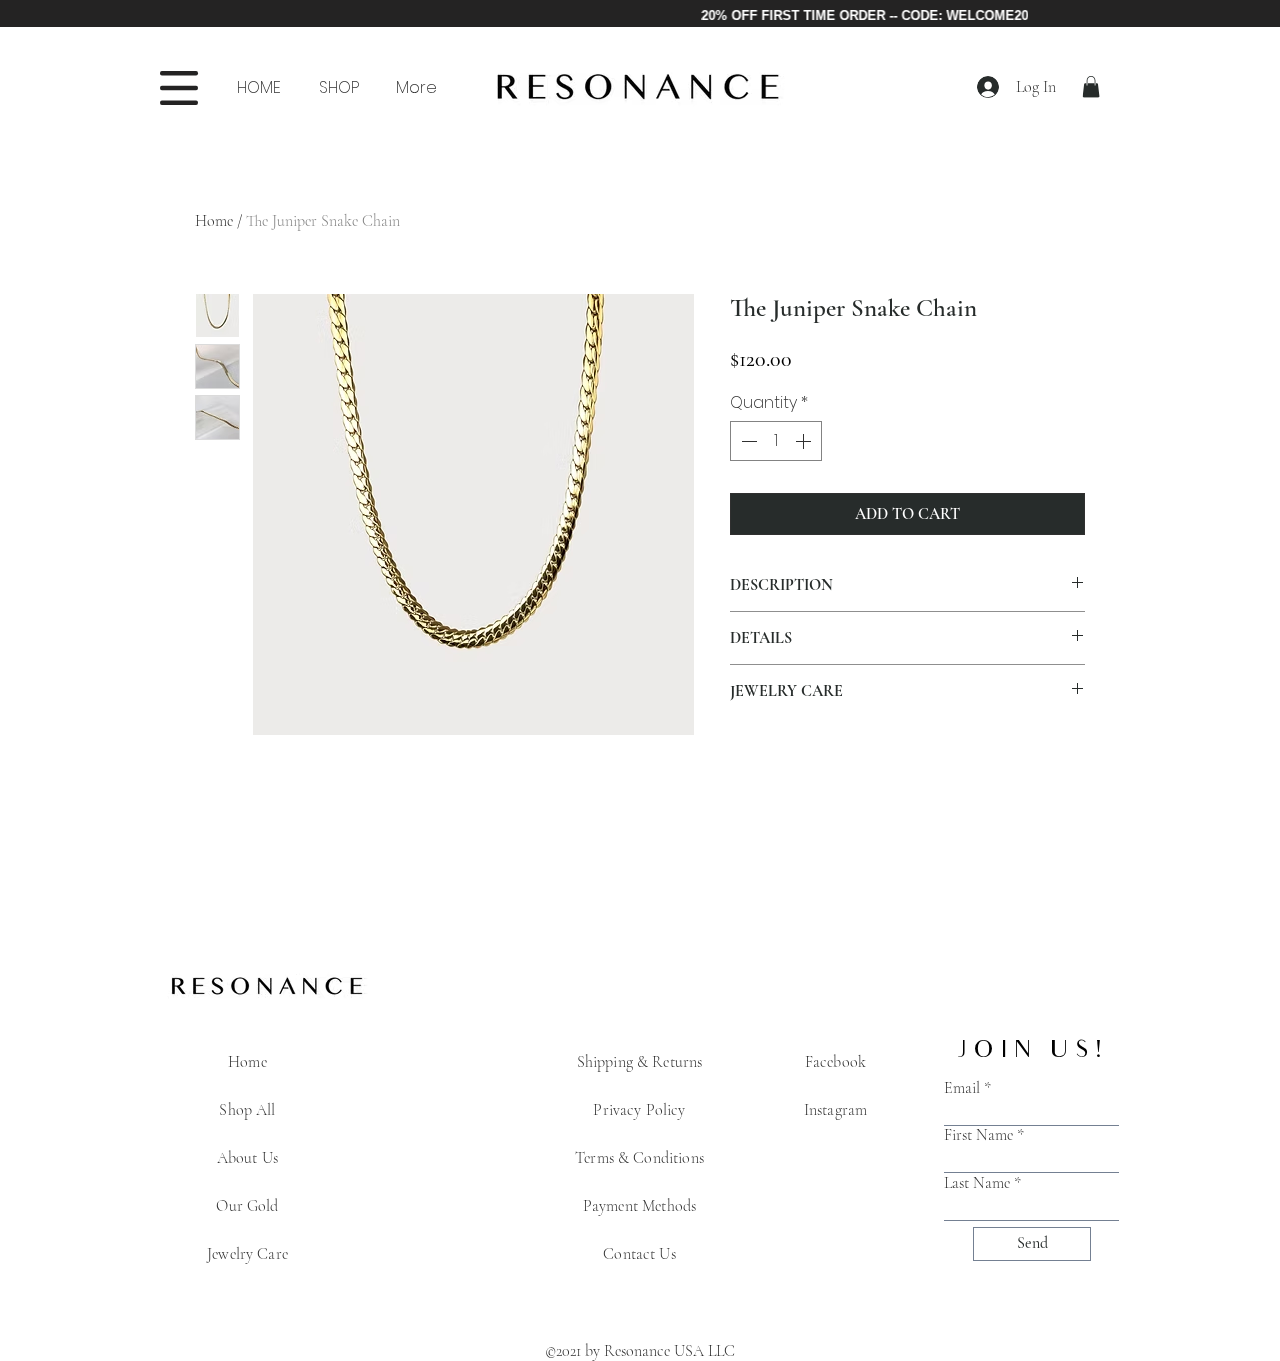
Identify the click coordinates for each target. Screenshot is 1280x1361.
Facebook (835, 1062)
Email (962, 1088)
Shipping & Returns (640, 1062)
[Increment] (805, 441)
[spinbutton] (776, 441)
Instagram (835, 1110)
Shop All (247, 1110)
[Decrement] (747, 441)
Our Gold (247, 1206)
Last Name (977, 1183)
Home (214, 221)
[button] (338, 88)
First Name (978, 1135)
